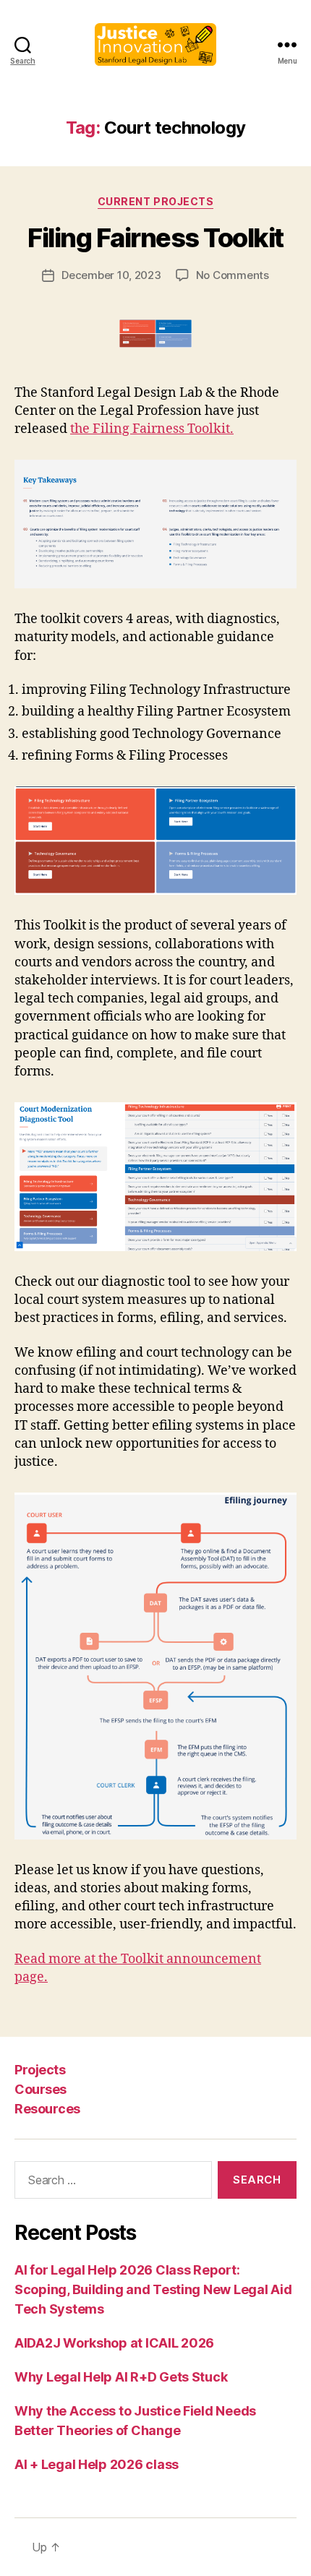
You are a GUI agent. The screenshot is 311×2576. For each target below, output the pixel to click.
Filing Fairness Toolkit (155, 238)
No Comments (233, 275)
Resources (47, 2109)
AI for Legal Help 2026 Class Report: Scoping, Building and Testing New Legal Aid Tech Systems (153, 2289)
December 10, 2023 (111, 275)
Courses (41, 2089)
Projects (40, 2070)
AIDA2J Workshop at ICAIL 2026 (114, 2343)
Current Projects (155, 201)
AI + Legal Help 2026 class (97, 2464)
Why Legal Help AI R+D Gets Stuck (121, 2377)
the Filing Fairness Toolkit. (152, 429)
